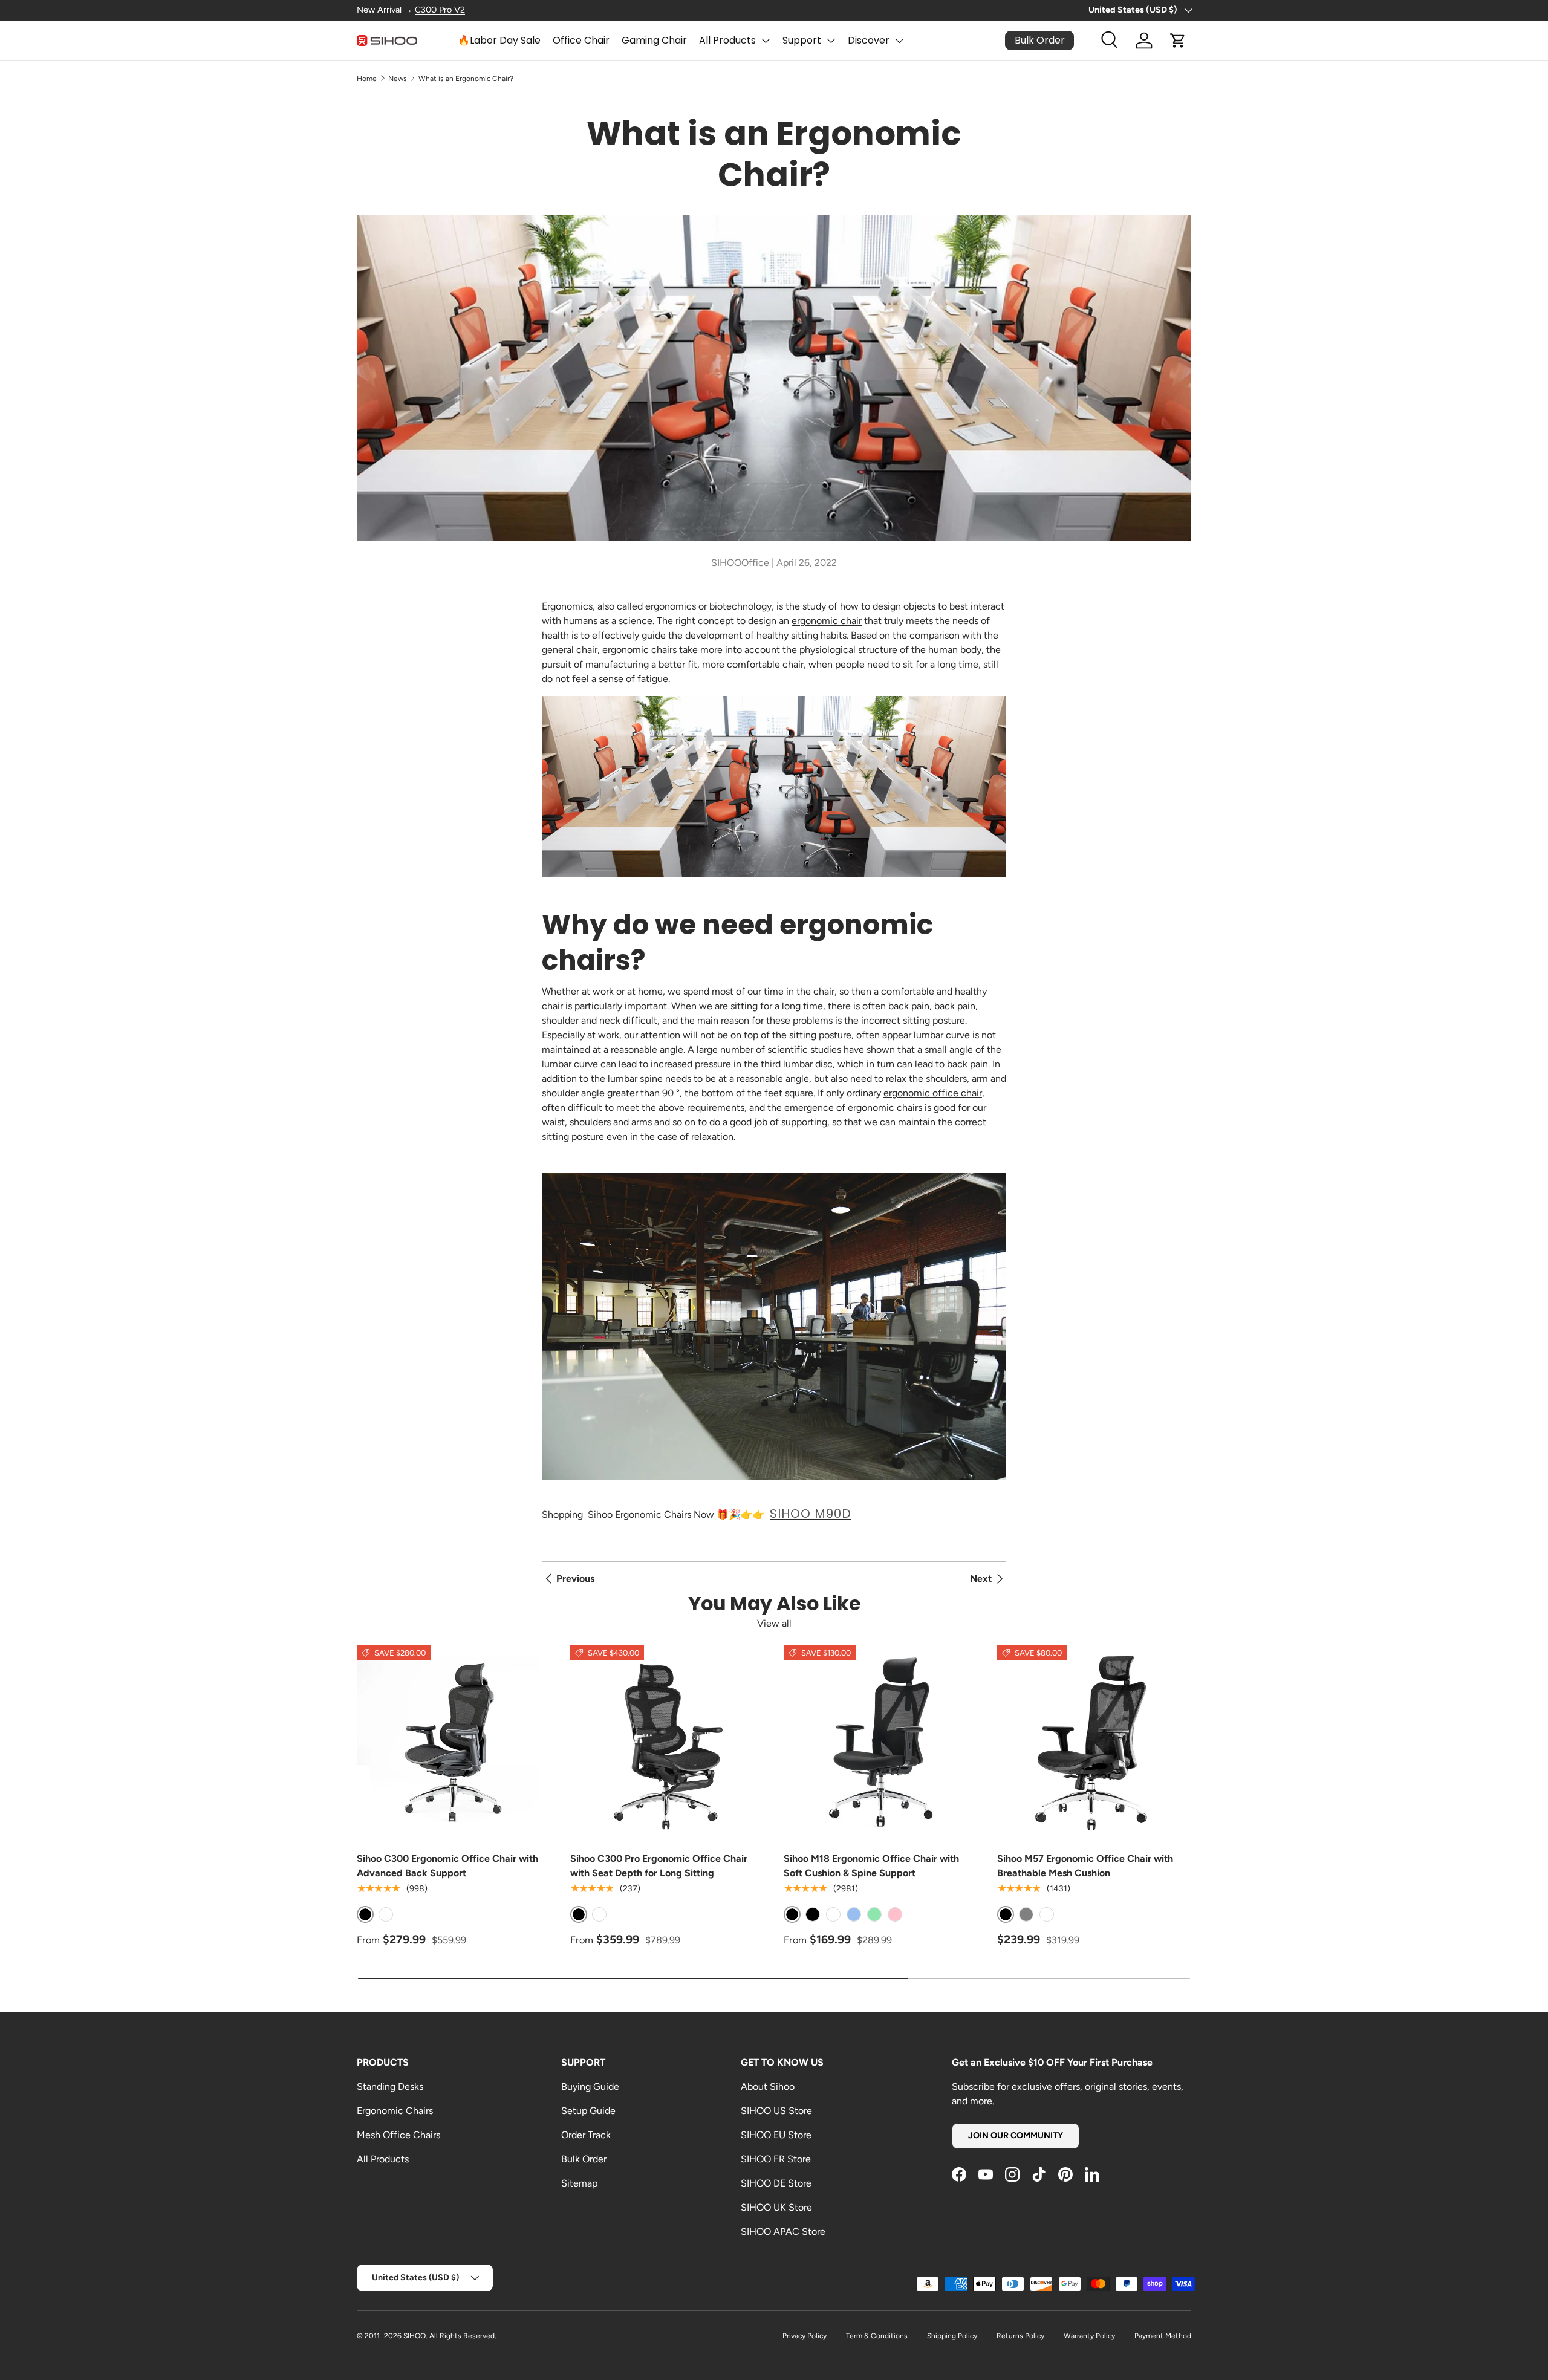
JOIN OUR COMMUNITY (1016, 2135)
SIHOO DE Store (776, 2183)
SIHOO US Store (776, 2111)
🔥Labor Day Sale (499, 40)
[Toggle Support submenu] (831, 41)
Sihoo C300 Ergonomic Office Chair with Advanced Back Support (447, 1866)
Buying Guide (590, 2086)
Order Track (586, 2135)
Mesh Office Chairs (398, 2135)
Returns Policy (1020, 2336)
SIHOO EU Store (776, 2135)
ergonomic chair (827, 621)
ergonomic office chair (933, 1093)
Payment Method (1163, 2336)
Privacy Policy (805, 2336)
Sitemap (579, 2183)
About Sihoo (768, 2086)
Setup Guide (588, 2111)
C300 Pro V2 (440, 10)
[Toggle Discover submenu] (899, 41)
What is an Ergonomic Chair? (466, 79)
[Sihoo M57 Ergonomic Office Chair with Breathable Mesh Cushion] (1094, 1742)
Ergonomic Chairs (395, 2111)
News (398, 79)
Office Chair (581, 40)
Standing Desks (390, 2086)
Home (367, 79)
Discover (869, 40)
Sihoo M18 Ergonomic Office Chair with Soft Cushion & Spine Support (871, 1866)
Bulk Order (584, 2159)
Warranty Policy (1089, 2336)
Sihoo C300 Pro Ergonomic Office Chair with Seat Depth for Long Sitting (659, 1866)
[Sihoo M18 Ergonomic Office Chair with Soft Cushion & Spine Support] (881, 1742)
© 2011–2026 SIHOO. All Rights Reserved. (427, 2336)
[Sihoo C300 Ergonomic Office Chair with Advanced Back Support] (454, 1742)
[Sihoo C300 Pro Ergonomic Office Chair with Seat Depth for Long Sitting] (667, 1742)
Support (802, 40)
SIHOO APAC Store (783, 2232)
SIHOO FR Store (776, 2159)
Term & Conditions (877, 2336)
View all (774, 1623)
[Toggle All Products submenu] (766, 41)
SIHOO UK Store (776, 2207)
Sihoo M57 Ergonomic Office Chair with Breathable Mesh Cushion (1085, 1866)
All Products (727, 40)
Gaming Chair (654, 40)
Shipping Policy (952, 2336)
